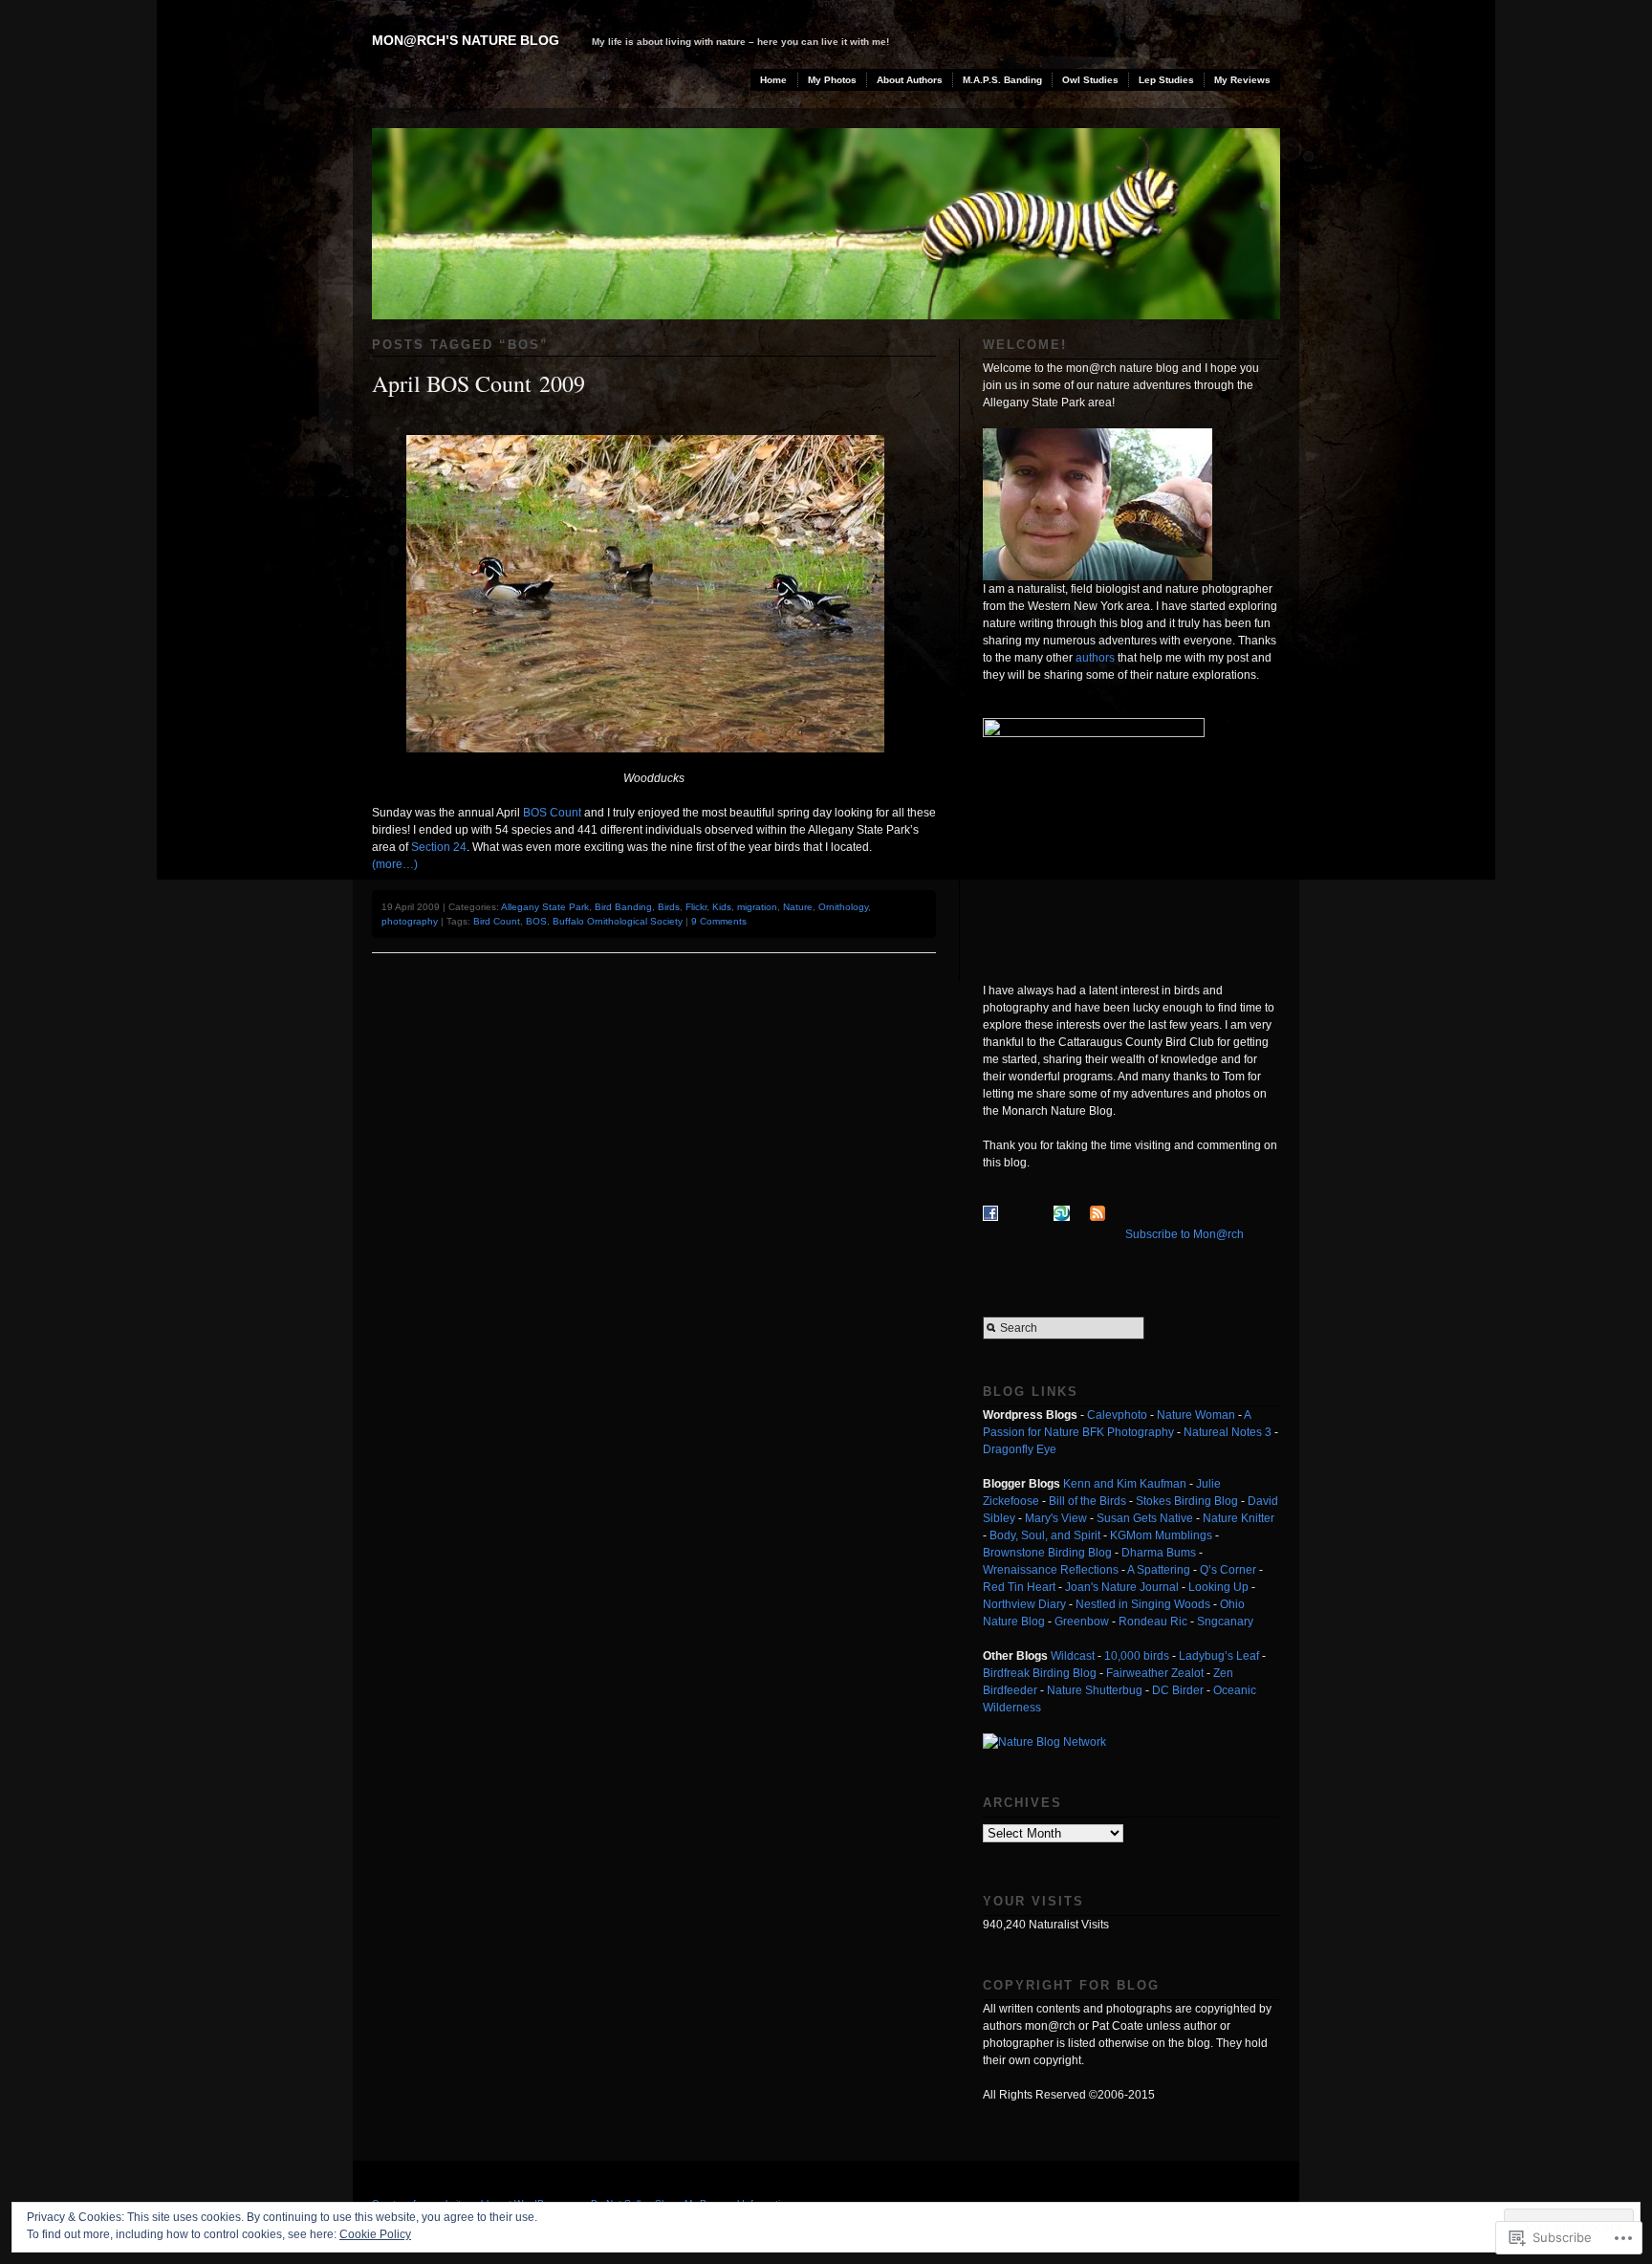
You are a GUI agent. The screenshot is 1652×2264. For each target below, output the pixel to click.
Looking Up (1218, 1587)
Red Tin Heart (1019, 1587)
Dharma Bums (1159, 1553)
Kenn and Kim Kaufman (1125, 1484)
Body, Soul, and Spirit (1045, 1535)
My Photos (832, 80)
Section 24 (439, 847)
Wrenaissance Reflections (1051, 1570)
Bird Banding (623, 907)
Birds (669, 907)
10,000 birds (1137, 1656)
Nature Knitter (1239, 1518)
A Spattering (1159, 1570)
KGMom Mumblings (1161, 1535)
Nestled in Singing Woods (1143, 1604)
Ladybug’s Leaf (1219, 1656)
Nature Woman (1196, 1415)
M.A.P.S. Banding (1002, 80)
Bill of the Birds (1087, 1501)
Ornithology (843, 907)
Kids (722, 907)
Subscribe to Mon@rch (1185, 1234)
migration (757, 907)
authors (1095, 658)
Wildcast (1073, 1656)
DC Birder (1178, 1690)
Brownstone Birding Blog (1047, 1553)
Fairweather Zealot (1155, 1673)
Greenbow (1082, 1622)
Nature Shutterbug (1095, 1690)
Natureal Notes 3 (1228, 1432)
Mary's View (1056, 1518)
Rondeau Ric (1153, 1622)
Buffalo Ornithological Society (618, 921)
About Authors (910, 80)
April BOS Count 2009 (478, 383)
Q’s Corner (1228, 1570)
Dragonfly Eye (1020, 1449)
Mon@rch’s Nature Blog (466, 40)
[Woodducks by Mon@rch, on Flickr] (654, 766)
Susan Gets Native (1145, 1518)
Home (773, 80)
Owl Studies (1090, 80)
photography (410, 921)
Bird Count (497, 921)
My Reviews (1242, 80)
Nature (798, 907)
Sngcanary (1225, 1622)
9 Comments (719, 921)
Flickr (696, 907)
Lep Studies (1166, 80)
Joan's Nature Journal (1122, 1587)
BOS (536, 921)
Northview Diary (1024, 1604)
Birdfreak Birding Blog (1040, 1673)
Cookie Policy (375, 2234)
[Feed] (1106, 1234)
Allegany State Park (545, 907)
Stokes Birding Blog (1187, 1501)
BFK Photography (1128, 1432)
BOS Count (552, 813)
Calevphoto (1117, 1415)
